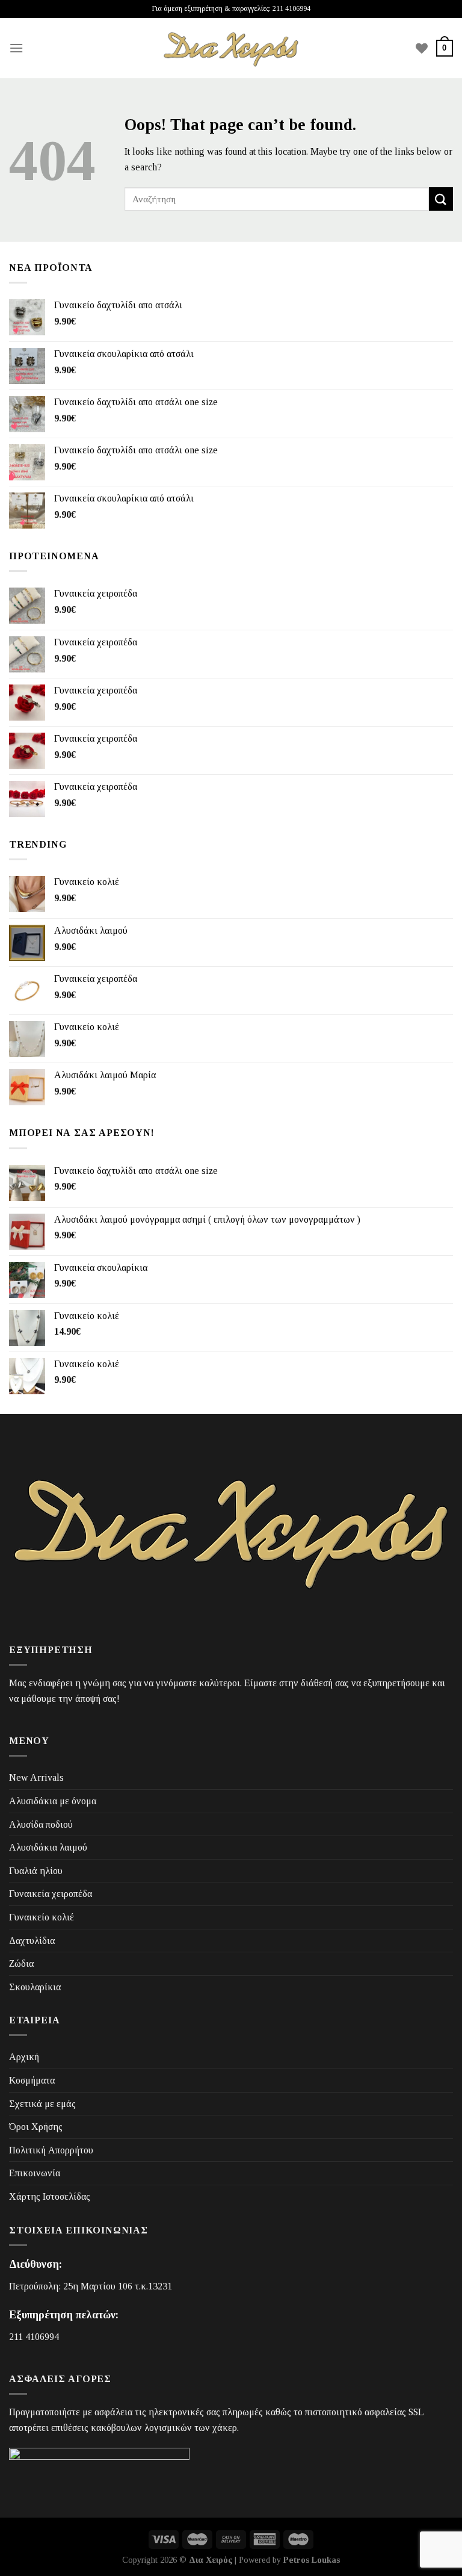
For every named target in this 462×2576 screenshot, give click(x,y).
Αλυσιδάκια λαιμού (48, 1847)
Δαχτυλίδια (32, 1941)
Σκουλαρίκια (35, 1987)
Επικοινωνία (35, 2173)
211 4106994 (34, 2337)
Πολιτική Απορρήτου (51, 2150)
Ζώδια (21, 1963)
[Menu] (16, 48)
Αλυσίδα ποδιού (41, 1824)
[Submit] (441, 199)
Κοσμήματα (32, 2080)
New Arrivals (36, 1777)
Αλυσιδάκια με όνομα (53, 1801)
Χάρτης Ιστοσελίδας (50, 2196)
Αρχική (24, 2057)
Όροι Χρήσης (36, 2127)
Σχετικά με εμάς (42, 2104)
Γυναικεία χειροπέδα (51, 1894)
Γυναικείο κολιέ (42, 1917)
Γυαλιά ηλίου (36, 1871)
